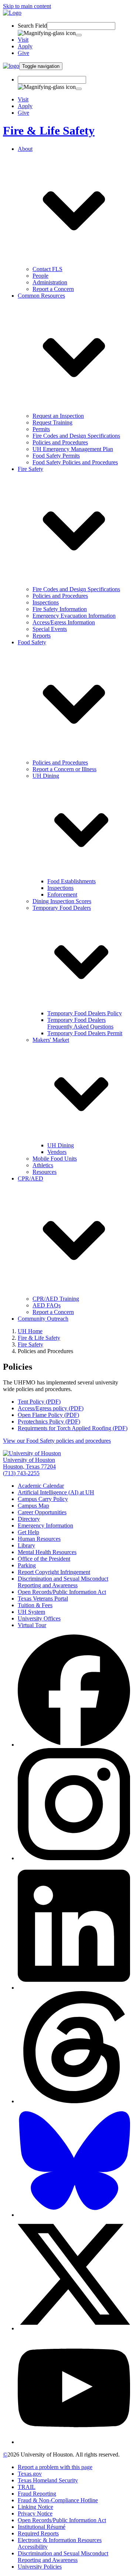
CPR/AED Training (56, 1299)
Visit (23, 40)
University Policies (40, 2567)
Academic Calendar (41, 1486)
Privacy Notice (35, 2513)
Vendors (57, 1152)
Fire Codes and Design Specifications (76, 436)
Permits (41, 429)
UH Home (30, 1331)
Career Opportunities (42, 1512)
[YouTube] (74, 2442)
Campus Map (33, 1506)
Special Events (50, 629)
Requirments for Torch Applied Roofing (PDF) (73, 1428)
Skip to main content (27, 6)
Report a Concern (53, 289)
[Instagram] (74, 1858)
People (40, 276)
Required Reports (38, 2533)
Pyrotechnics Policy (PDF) (49, 1422)
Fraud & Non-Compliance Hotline (58, 2500)
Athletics (43, 1165)
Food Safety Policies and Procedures (75, 462)
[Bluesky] (74, 2215)
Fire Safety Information (60, 609)
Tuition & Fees (35, 1605)
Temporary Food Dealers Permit (85, 1033)
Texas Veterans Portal (43, 1599)
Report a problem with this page (55, 2467)
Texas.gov (30, 2474)
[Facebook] (74, 1745)
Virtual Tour (32, 1625)
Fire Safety (30, 1344)
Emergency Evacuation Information (74, 616)
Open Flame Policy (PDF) (48, 1415)
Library (26, 1545)
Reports (42, 636)
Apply (25, 46)
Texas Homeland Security (48, 2480)
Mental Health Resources (47, 1552)
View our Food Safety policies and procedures (57, 1441)
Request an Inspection (58, 416)
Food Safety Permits (56, 456)
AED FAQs (47, 1305)
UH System (31, 1612)
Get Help (28, 1532)
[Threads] (74, 2101)
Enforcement (62, 895)
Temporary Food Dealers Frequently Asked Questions (80, 1023)
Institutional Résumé (42, 2527)
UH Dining (61, 1145)
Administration (50, 282)
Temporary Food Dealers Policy (85, 1013)
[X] (74, 2328)
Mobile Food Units (55, 1159)
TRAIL (27, 2487)
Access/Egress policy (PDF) (51, 1408)
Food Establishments (71, 881)
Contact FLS (47, 269)
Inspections (46, 602)
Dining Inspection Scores (62, 901)
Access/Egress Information (64, 622)
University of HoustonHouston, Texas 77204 (29, 1463)
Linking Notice (35, 2507)
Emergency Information (45, 1526)
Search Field (32, 26)
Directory (29, 1519)
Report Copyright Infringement (54, 1572)
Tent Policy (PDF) (39, 1402)
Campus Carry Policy (43, 1499)
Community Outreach (43, 1319)
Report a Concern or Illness (64, 769)
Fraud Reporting (37, 2494)
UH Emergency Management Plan (73, 449)
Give (23, 53)
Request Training (52, 422)
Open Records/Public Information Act (62, 1592)
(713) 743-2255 (21, 1473)
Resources (45, 1172)
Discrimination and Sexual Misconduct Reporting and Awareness (63, 1582)
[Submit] (79, 35)
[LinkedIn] (74, 1988)
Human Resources (39, 1539)
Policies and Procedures (60, 442)
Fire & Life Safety (49, 131)
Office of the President (44, 1559)
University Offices (39, 1618)
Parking (27, 1565)
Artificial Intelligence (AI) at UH (56, 1492)
